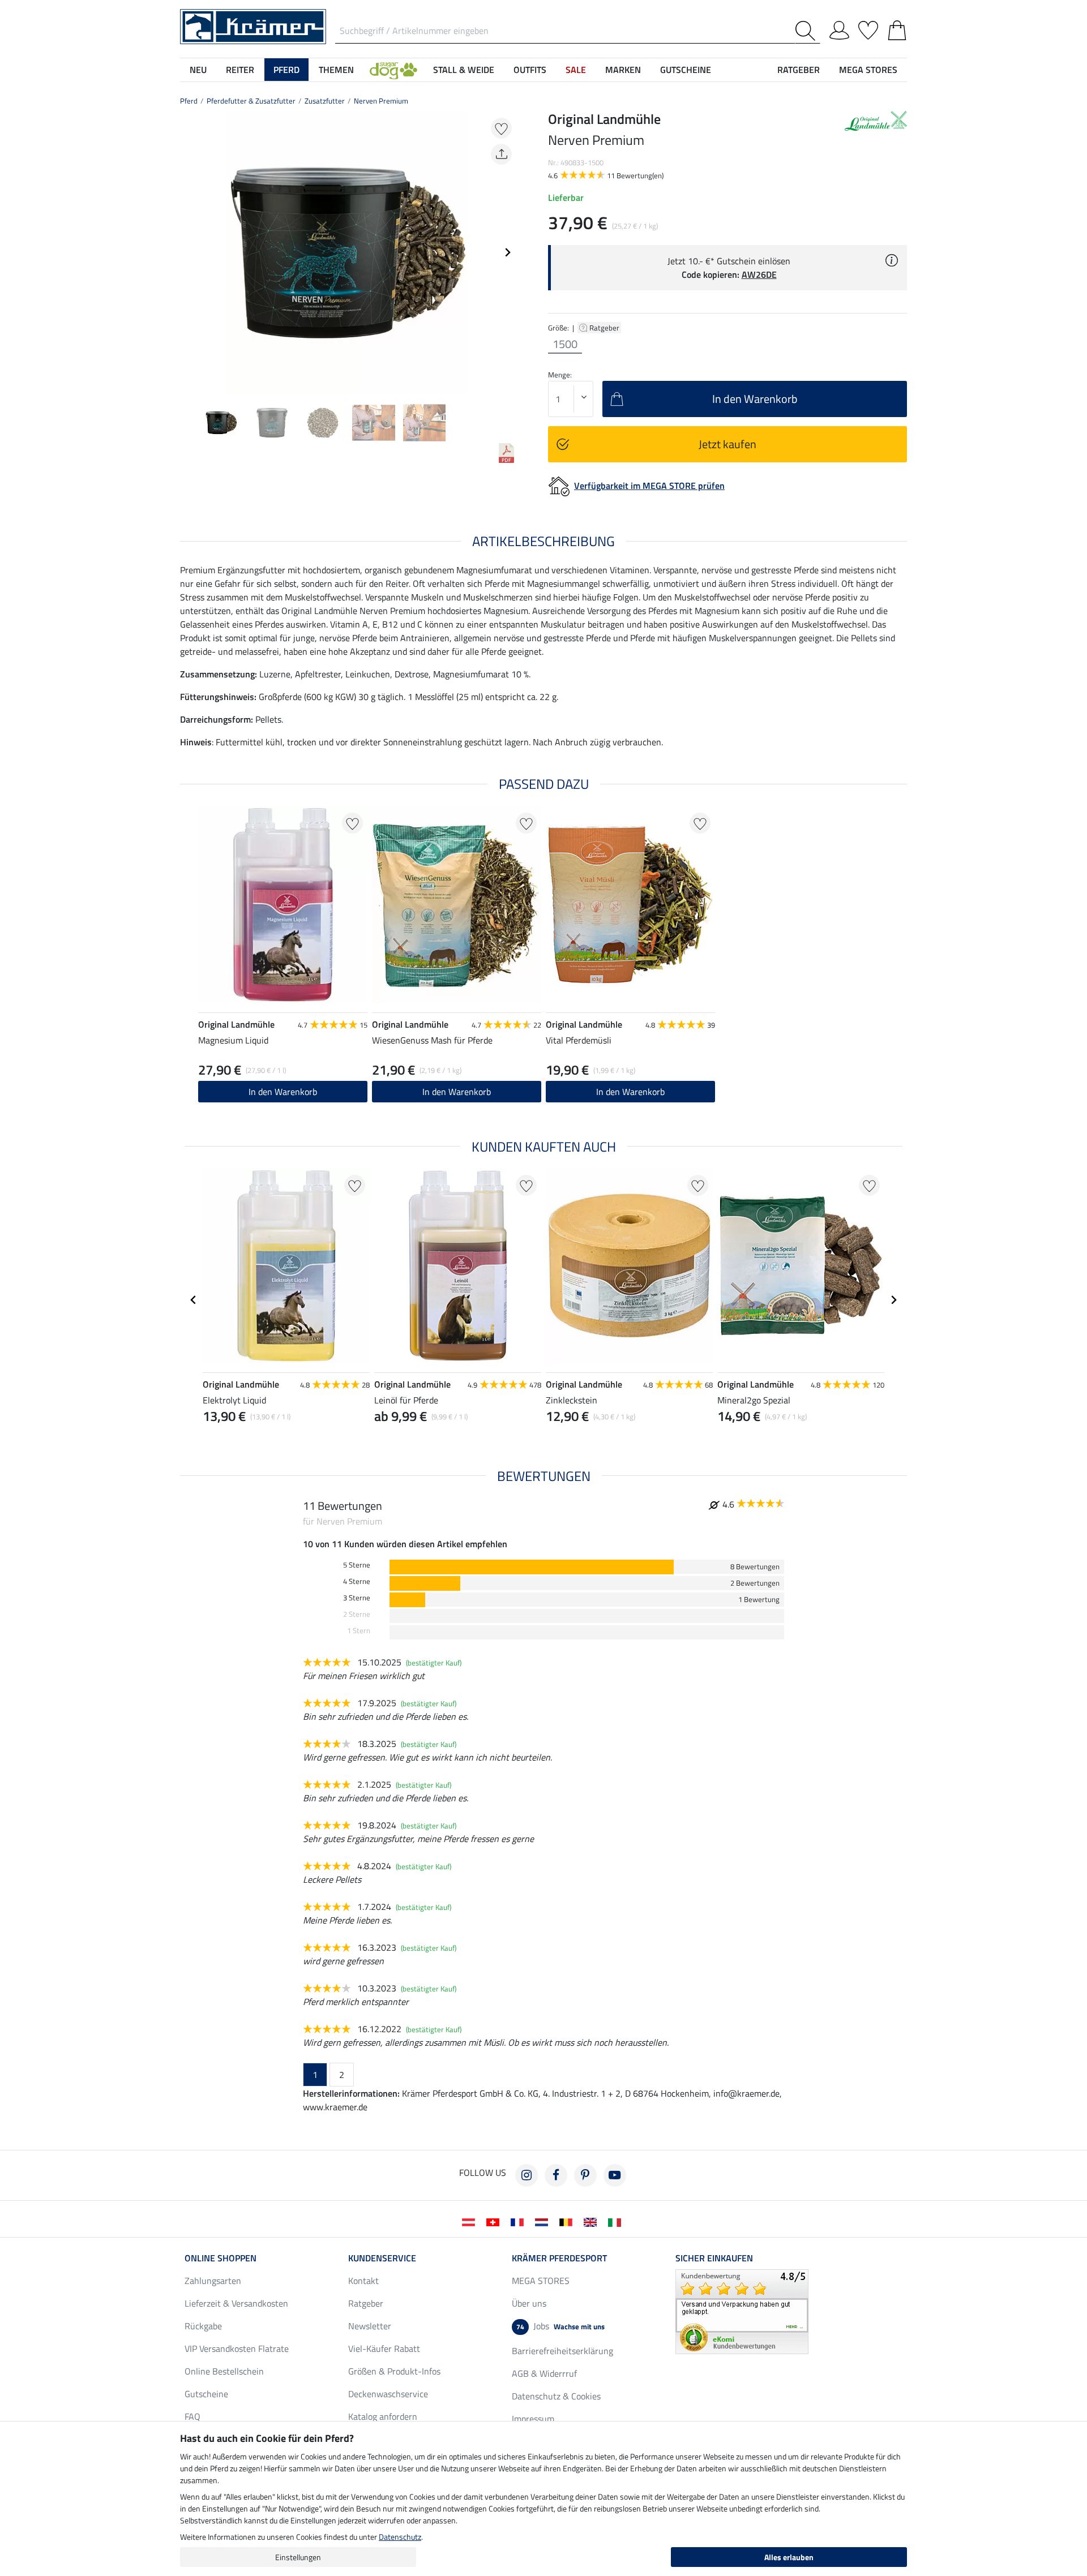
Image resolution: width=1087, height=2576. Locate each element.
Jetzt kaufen (727, 444)
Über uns (529, 2303)
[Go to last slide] (194, 1300)
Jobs (560, 2326)
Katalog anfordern (383, 2416)
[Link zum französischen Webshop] (519, 2221)
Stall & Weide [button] (464, 70)
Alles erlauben (789, 2557)
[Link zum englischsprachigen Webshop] (592, 2221)
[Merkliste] (868, 28)
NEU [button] (198, 70)
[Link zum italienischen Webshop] (617, 2221)
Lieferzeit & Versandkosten (236, 2303)
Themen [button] (336, 70)
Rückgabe (203, 2326)
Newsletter (370, 2326)
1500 (565, 344)
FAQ (192, 2416)
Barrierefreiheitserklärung (562, 2351)
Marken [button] (623, 70)
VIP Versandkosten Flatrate (237, 2349)
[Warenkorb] (897, 28)
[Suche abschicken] (808, 31)
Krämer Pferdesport (559, 2258)
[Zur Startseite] (253, 25)
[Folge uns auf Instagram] (527, 2175)
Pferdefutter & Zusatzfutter (251, 101)
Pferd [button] (286, 70)
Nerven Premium (381, 101)
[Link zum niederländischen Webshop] (544, 2221)
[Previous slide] (189, 252)
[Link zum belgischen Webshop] (568, 2221)
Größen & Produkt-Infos (394, 2371)
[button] (393, 70)
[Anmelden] (839, 28)
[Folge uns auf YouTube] (615, 2175)
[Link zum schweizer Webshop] (495, 2221)
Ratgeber (605, 328)
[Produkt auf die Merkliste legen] (501, 128)
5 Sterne (357, 1565)
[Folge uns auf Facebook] (556, 2175)
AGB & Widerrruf (544, 2373)
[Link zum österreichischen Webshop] (471, 2221)
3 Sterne (357, 1598)
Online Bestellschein (224, 2371)
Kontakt (363, 2281)
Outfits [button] (530, 70)
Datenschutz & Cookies (556, 2396)
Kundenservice (382, 2258)
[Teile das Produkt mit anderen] (501, 154)
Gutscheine (206, 2394)
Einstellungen (298, 2557)
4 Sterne (357, 1581)
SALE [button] (576, 70)
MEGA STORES (868, 70)
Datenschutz (400, 2537)
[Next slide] (507, 252)
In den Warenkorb (283, 1092)
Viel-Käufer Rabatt (384, 2349)
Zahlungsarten (213, 2281)
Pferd (189, 101)
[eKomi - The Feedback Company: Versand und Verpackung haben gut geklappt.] (742, 2311)
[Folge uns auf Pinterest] (585, 2175)
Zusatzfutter (325, 101)
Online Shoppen (221, 2258)
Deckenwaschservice (388, 2394)
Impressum (533, 2419)
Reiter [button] (240, 70)
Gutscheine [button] (686, 70)
